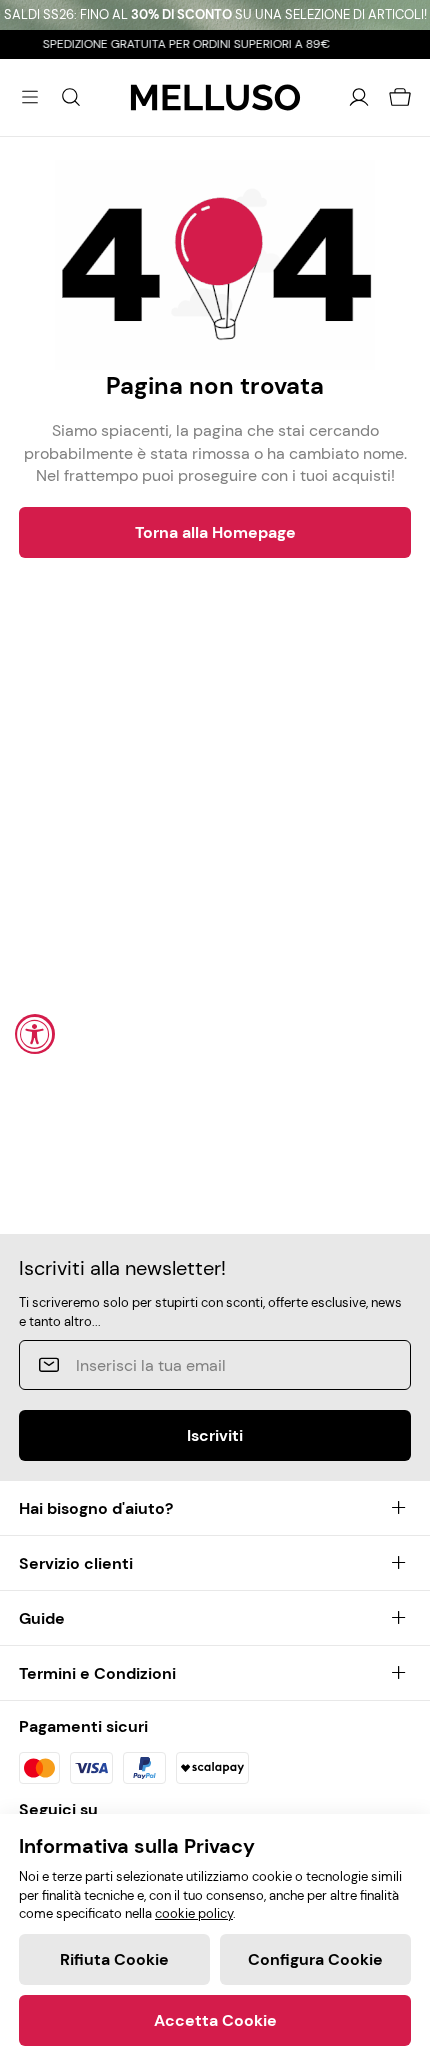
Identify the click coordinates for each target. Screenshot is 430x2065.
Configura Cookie (315, 1959)
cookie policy (194, 1913)
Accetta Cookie (215, 2020)
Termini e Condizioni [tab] (97, 1673)
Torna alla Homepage (215, 532)
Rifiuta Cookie (114, 1959)
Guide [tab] (42, 1618)
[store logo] (215, 98)
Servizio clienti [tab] (76, 1563)
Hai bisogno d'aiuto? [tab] (96, 1508)
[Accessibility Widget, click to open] (35, 1034)
